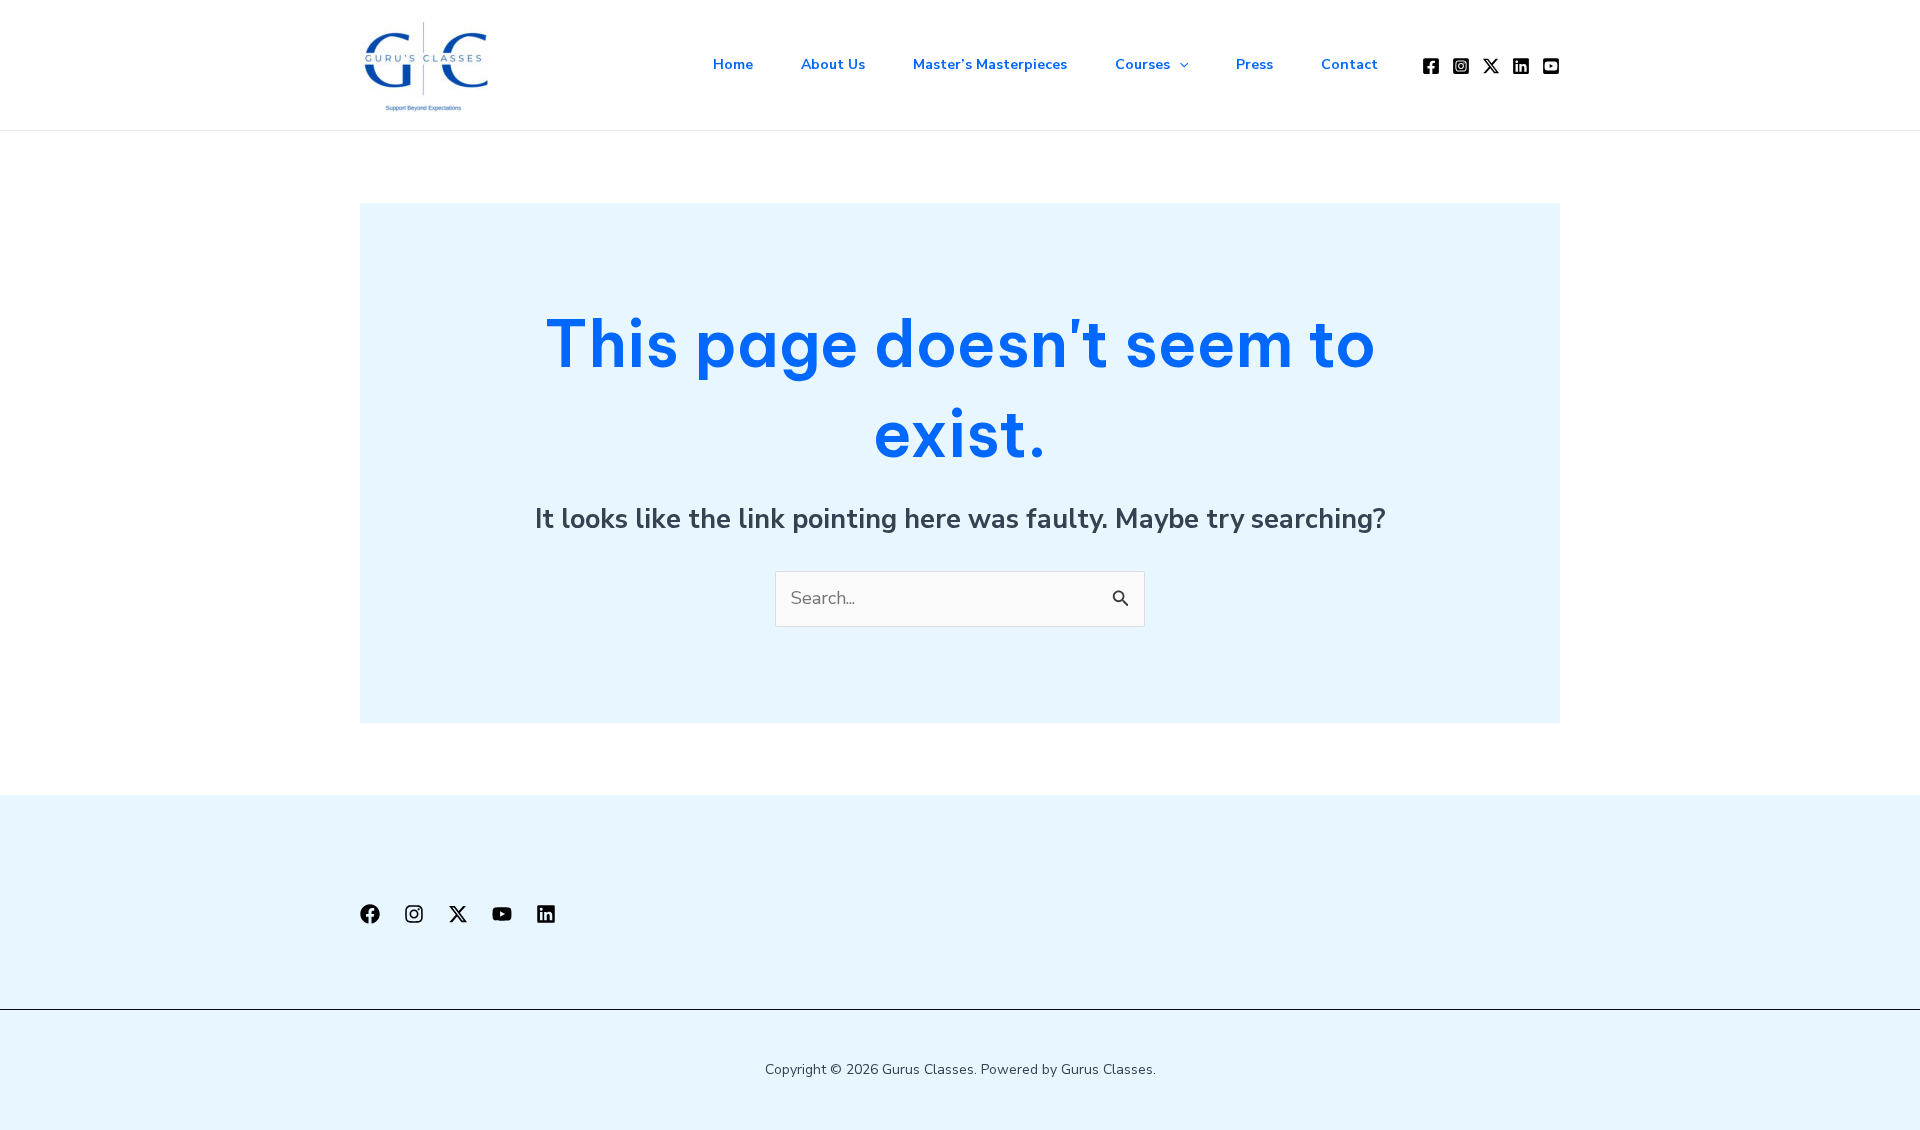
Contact (1349, 64)
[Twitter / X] (1491, 66)
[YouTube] (1551, 66)
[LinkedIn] (1521, 66)
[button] (1179, 65)
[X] (458, 914)
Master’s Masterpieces (990, 64)
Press (1254, 64)
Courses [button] (1142, 64)
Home (733, 64)
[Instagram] (1461, 66)
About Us (833, 64)
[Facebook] (1431, 66)
